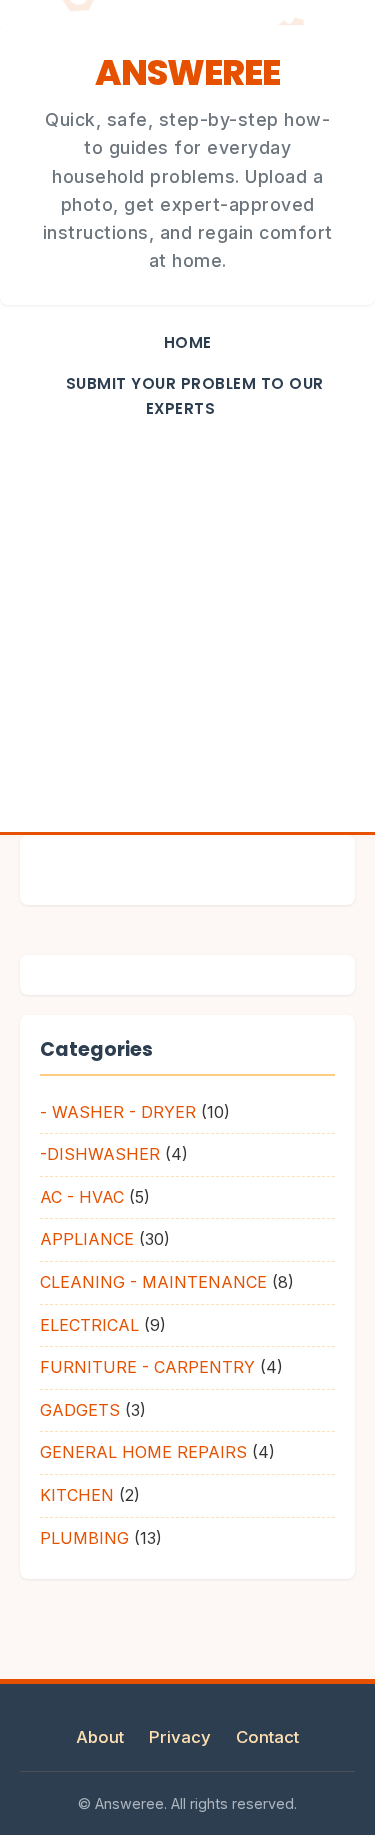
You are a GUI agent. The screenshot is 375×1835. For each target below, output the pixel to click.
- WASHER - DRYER (118, 1112)
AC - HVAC (82, 1197)
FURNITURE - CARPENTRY (147, 1367)
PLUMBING (84, 1538)
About (100, 1737)
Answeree (187, 72)
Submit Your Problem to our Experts (195, 396)
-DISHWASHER (100, 1154)
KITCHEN (77, 1495)
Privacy (180, 1737)
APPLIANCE (87, 1239)
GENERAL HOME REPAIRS (143, 1452)
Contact (267, 1737)
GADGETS (80, 1410)
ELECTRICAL (89, 1325)
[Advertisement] (187, 634)
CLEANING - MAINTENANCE (153, 1282)
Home (188, 342)
